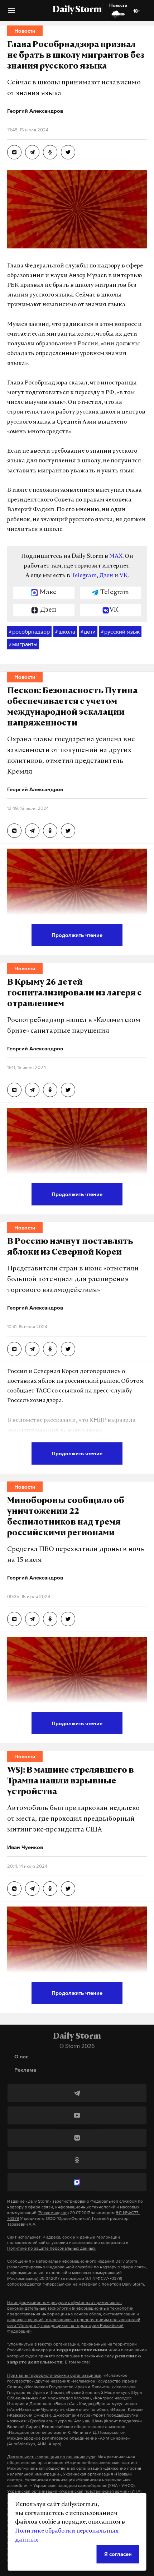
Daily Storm (77, 10)
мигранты (23, 644)
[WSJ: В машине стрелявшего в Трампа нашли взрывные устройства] (14, 1889)
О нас (21, 2056)
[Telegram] (77, 2093)
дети (88, 631)
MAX (116, 556)
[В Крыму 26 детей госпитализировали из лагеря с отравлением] (14, 1090)
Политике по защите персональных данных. (52, 2248)
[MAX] (77, 2182)
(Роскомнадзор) (53, 2213)
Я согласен (118, 2554)
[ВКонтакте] (77, 2138)
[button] (11, 13)
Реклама (25, 2070)
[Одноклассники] (77, 2160)
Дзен (106, 576)
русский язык (120, 631)
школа (65, 631)
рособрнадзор (29, 631)
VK (124, 576)
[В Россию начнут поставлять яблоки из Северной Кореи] (14, 1349)
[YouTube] (77, 2115)
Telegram (84, 576)
